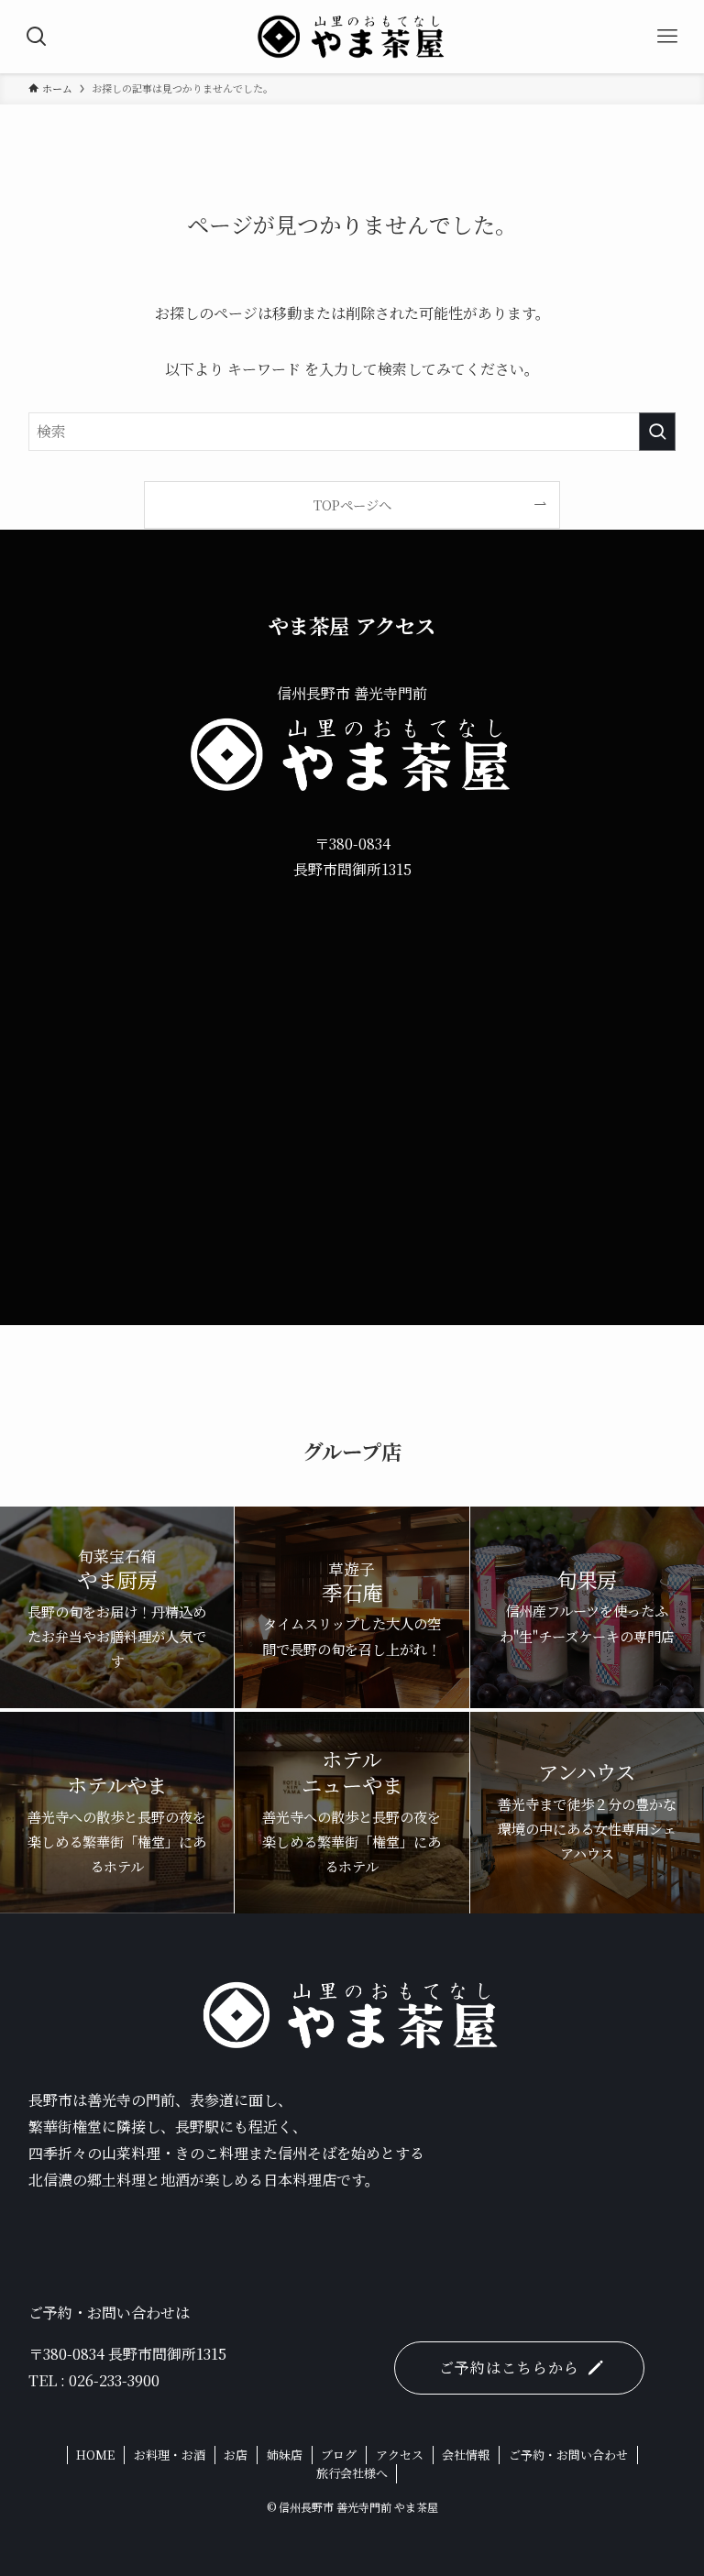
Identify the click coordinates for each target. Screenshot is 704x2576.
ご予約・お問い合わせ (568, 2455)
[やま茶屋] (352, 37)
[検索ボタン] (37, 37)
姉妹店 (285, 2455)
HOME (95, 2455)
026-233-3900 (114, 2380)
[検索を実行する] (657, 432)
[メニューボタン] (667, 37)
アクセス (400, 2455)
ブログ (339, 2455)
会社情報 (466, 2455)
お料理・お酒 (170, 2455)
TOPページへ (352, 504)
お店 (236, 2455)
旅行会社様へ (352, 2473)
